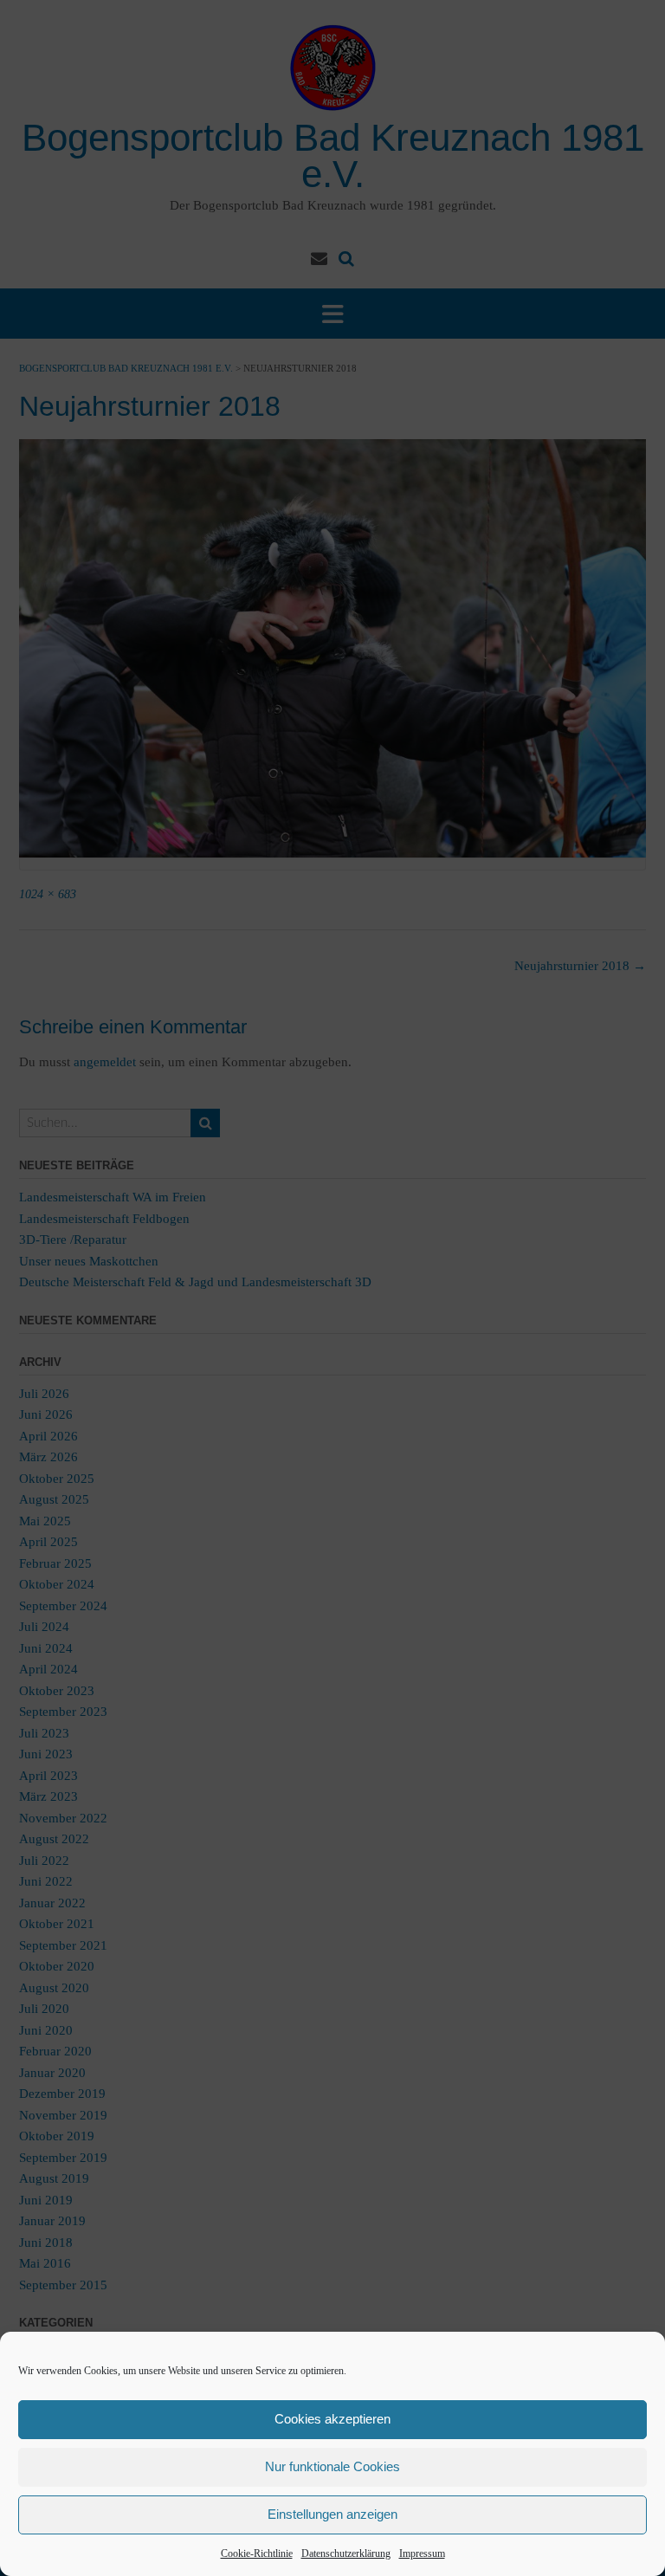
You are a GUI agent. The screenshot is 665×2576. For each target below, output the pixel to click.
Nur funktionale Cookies (332, 2466)
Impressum (422, 2553)
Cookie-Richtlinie (257, 2553)
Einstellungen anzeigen (332, 2514)
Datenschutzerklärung (346, 2553)
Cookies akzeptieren (332, 2419)
